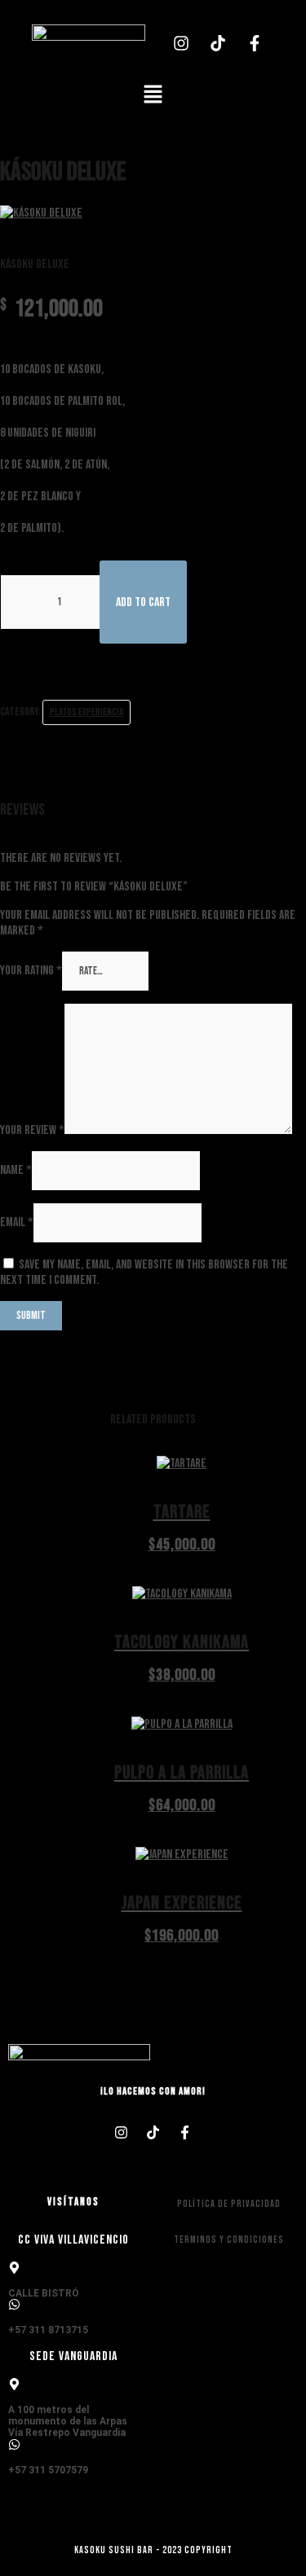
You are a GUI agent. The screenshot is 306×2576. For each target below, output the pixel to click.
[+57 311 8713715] (14, 2304)
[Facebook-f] (255, 43)
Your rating (31, 971)
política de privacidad (229, 2204)
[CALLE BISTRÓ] (14, 2268)
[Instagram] (181, 43)
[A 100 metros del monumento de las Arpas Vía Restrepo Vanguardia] (14, 2384)
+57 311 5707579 (48, 2470)
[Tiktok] (218, 43)
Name (16, 1170)
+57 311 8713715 (48, 2330)
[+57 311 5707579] (14, 2444)
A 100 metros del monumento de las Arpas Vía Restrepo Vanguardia (68, 2421)
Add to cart (143, 602)
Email (17, 1222)
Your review (32, 1130)
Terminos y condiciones (229, 2240)
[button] (153, 96)
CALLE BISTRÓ (44, 2293)
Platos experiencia (86, 712)
